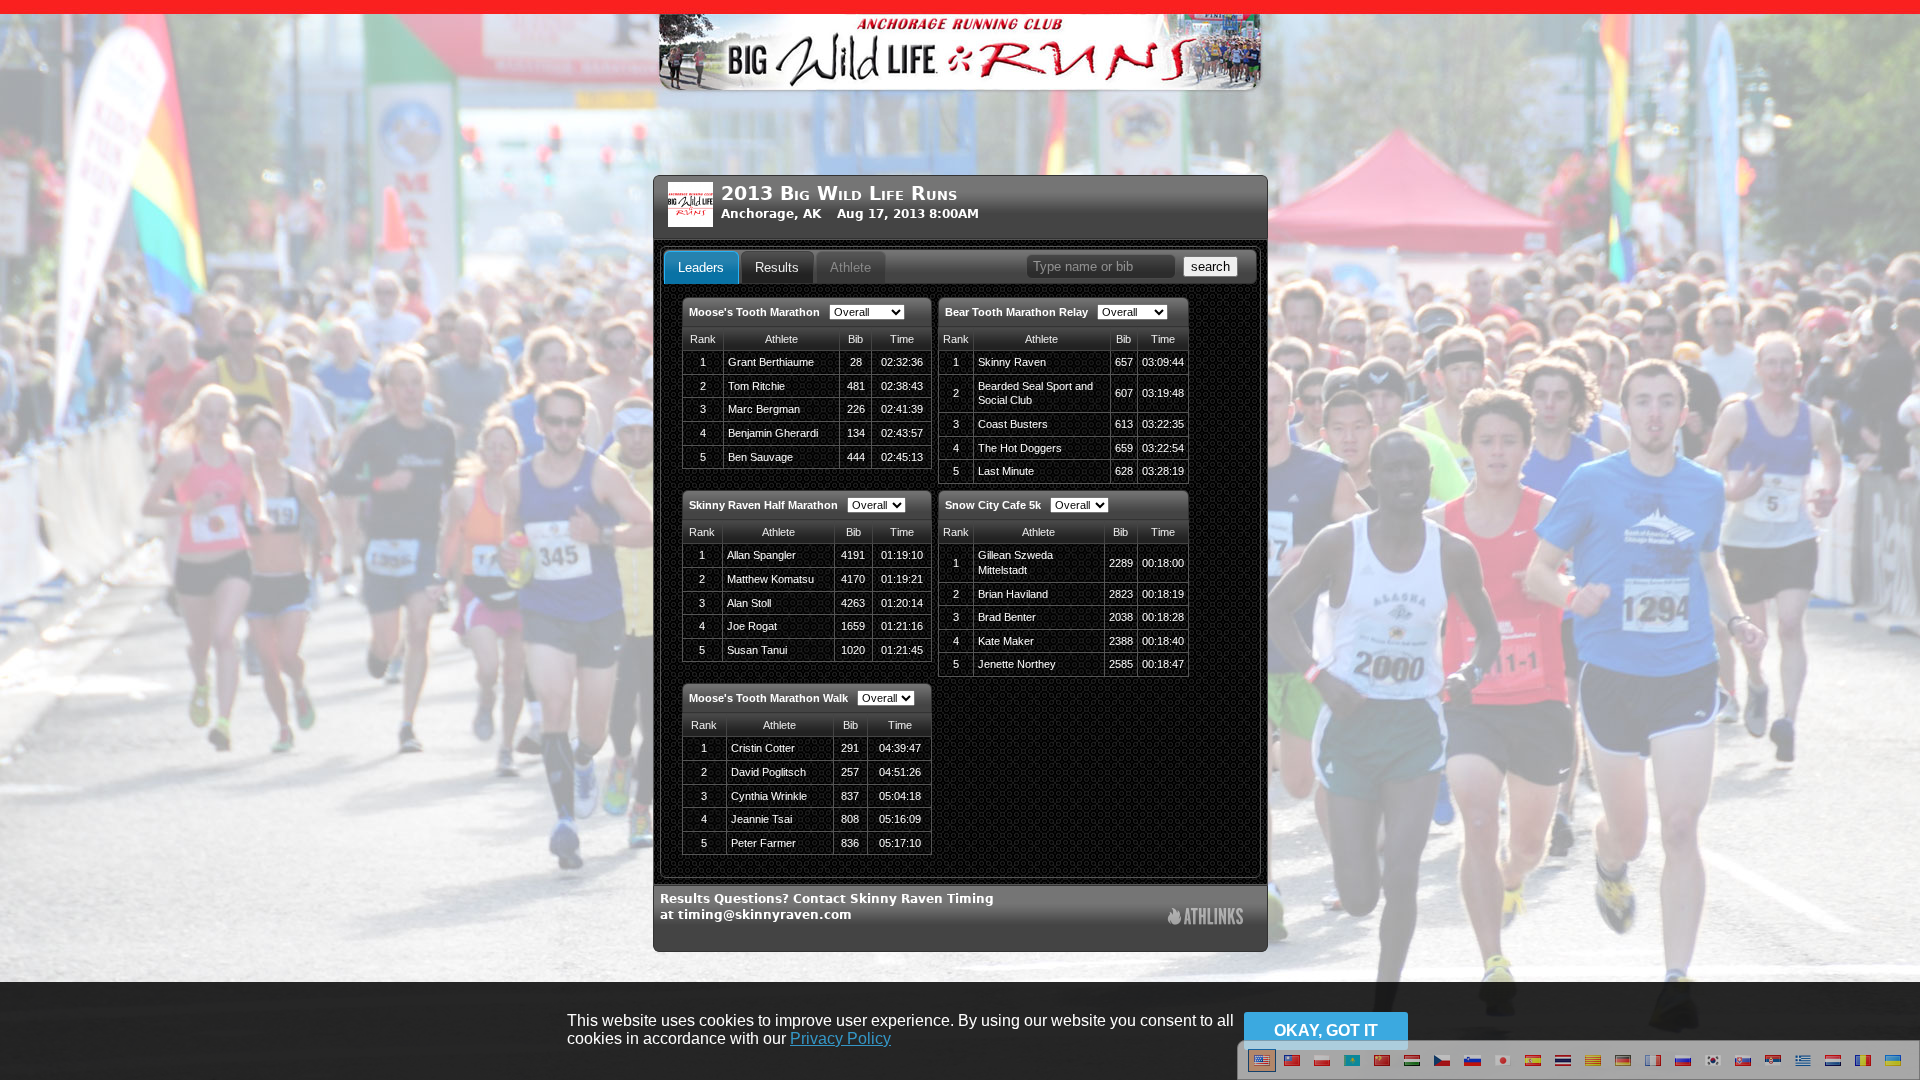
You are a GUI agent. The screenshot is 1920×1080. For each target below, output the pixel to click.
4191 (853, 555)
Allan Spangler (761, 555)
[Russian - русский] (1683, 1068)
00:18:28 (1163, 617)
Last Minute (1006, 471)
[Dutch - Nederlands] (1833, 1068)
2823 (1121, 594)
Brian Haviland (1013, 594)
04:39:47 (900, 748)
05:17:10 (900, 843)
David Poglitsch (768, 772)
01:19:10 (902, 555)
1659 (853, 626)
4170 (853, 579)
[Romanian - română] (1863, 1068)
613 (1124, 424)
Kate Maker (1006, 641)
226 (856, 409)
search (1210, 266)
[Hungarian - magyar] (1412, 1068)
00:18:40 (1163, 641)
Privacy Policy (840, 1038)
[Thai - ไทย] (1563, 1068)
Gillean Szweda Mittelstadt (1015, 562)
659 (1124, 448)
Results (777, 267)
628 (1124, 471)
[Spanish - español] (1533, 1068)
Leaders (701, 267)
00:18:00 (1163, 563)
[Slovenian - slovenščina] (1472, 1068)
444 (856, 457)
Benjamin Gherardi (773, 433)
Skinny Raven (1012, 362)
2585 (1121, 664)
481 (856, 386)
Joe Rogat (752, 626)
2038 (1121, 617)
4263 (853, 603)
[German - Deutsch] (1623, 1068)
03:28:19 (1163, 471)
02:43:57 (902, 433)
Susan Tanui (757, 650)
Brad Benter (1007, 617)
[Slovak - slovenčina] (1743, 1068)
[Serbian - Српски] (1773, 1068)
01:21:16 (902, 626)
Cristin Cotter (763, 748)
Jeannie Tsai (761, 819)
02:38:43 (902, 386)
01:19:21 (902, 579)
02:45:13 (902, 457)
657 (1124, 362)
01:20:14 (902, 603)
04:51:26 (900, 772)
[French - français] (1653, 1068)
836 (850, 843)
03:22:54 (1163, 448)
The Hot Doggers (1020, 448)
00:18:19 (1163, 594)
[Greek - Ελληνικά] (1803, 1068)
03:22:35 (1163, 424)
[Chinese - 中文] (1292, 1068)
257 (850, 772)
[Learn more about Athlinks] (1205, 918)
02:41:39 (902, 409)
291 (850, 748)
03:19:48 (1163, 393)
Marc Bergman (764, 409)
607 (1124, 393)
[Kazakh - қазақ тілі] (1352, 1068)
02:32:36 (902, 362)
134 (856, 433)
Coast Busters (1013, 424)
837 (850, 796)
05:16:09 (900, 819)
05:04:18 (900, 796)
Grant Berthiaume (771, 362)
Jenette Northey (1017, 664)
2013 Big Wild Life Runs (839, 193)
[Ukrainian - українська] (1893, 1068)
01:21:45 (902, 650)
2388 (1121, 641)
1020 (853, 650)
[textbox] (1101, 266)
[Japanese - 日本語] (1503, 1068)
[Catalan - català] (1593, 1068)
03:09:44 (1163, 362)
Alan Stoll (749, 603)
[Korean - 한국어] (1713, 1068)
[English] (1262, 1068)
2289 (1121, 563)
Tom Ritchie (756, 386)
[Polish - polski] (1322, 1068)
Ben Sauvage (760, 457)
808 (850, 819)
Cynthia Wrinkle (769, 796)
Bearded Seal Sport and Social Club (1035, 393)
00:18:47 (1163, 664)
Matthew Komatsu (770, 579)
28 (856, 362)
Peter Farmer (763, 843)
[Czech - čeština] (1442, 1068)
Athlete (850, 267)
